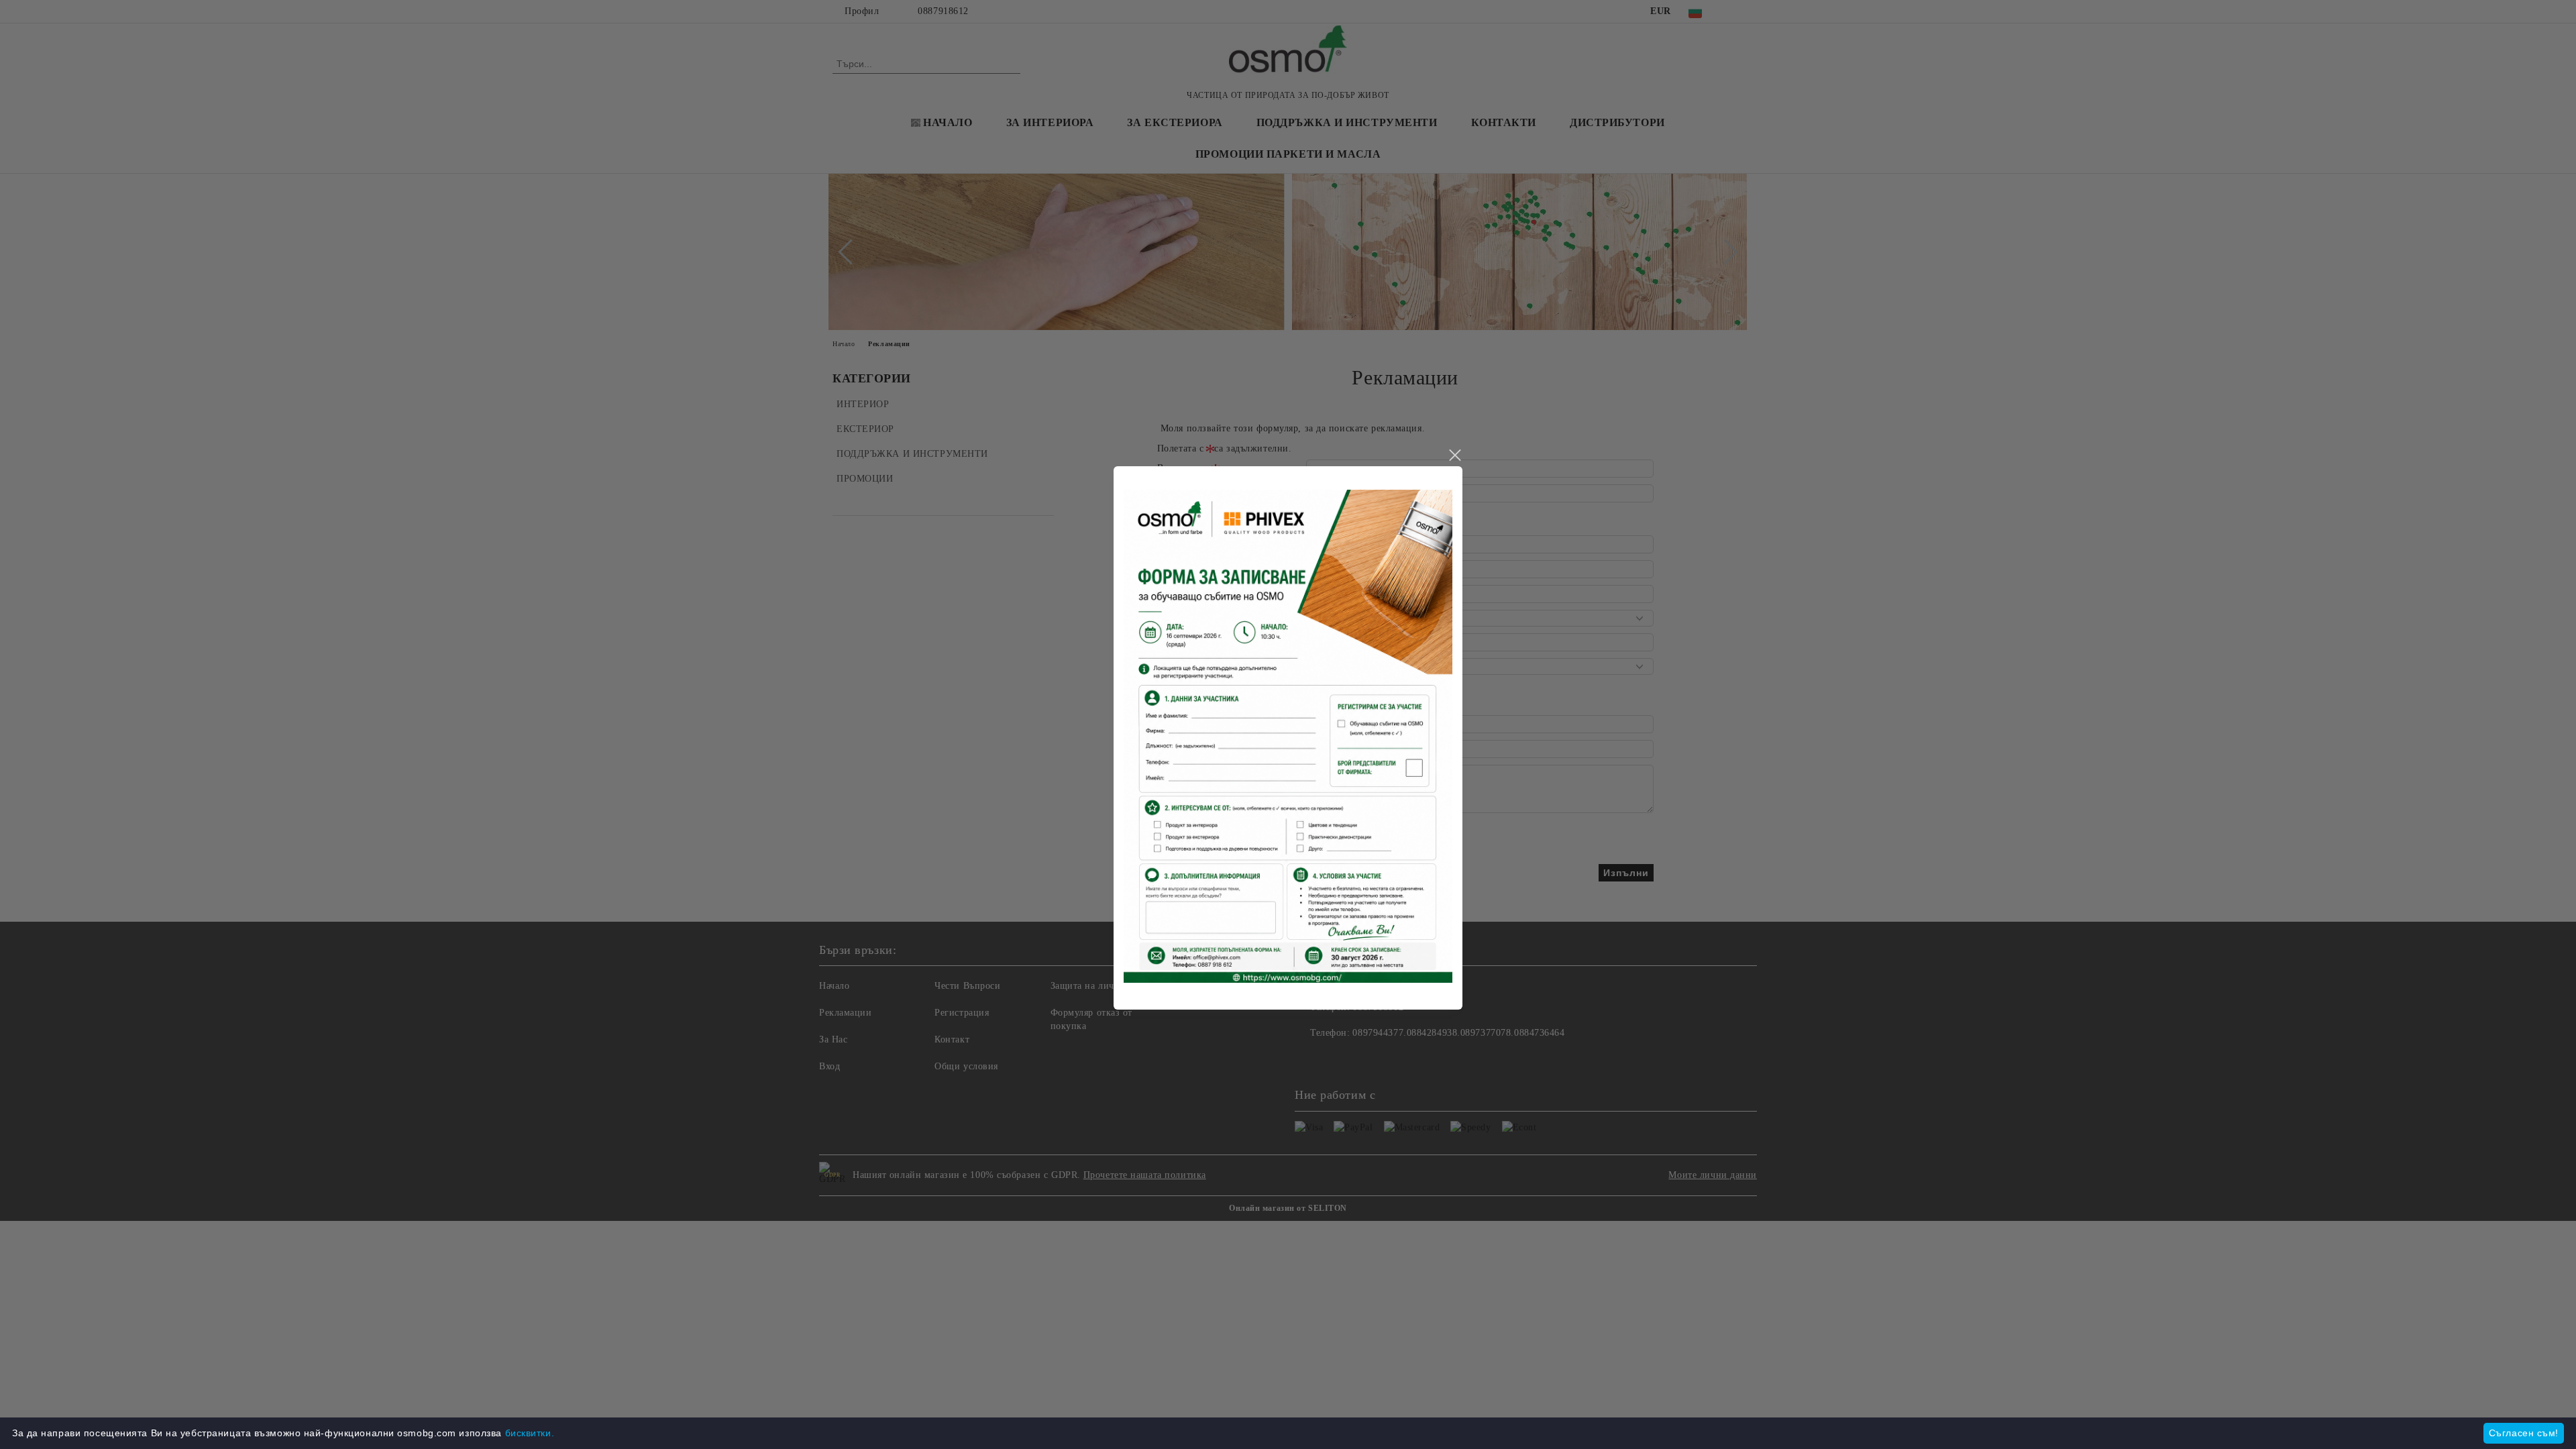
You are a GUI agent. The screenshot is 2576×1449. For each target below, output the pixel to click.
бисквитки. (530, 1433)
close (1454, 455)
